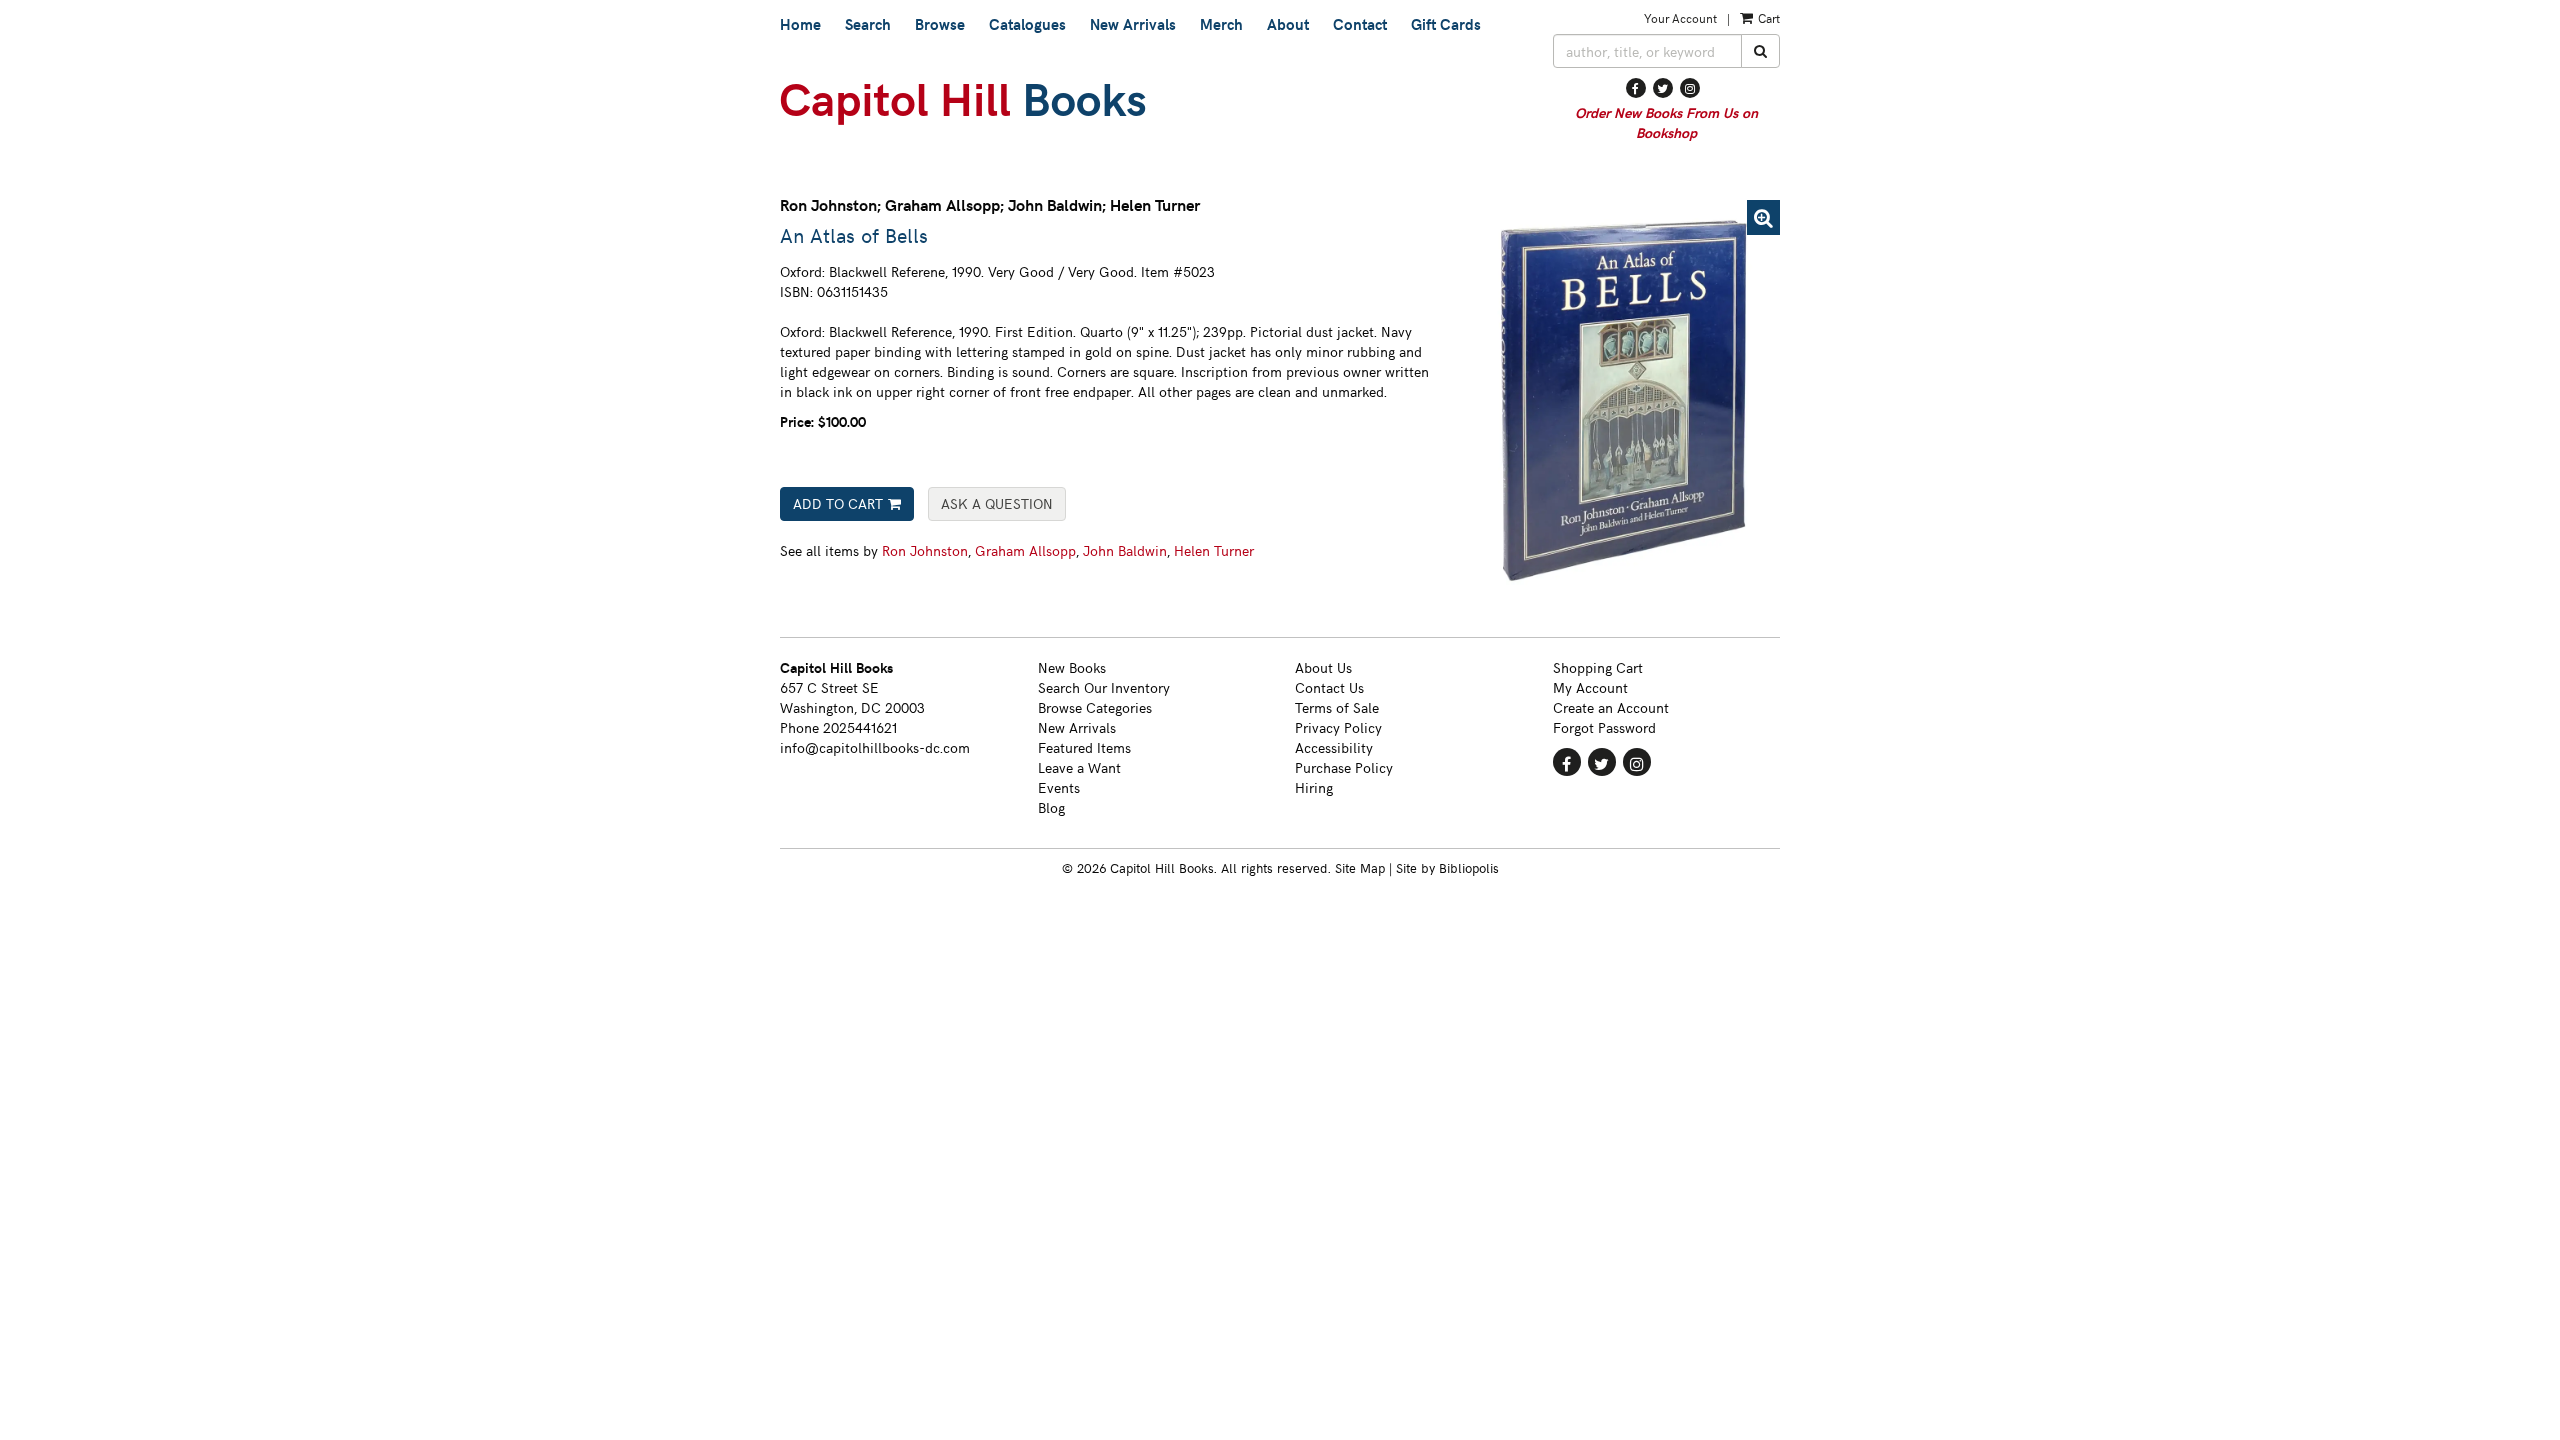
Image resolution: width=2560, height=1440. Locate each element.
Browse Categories (1095, 707)
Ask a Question (997, 503)
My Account (1590, 687)
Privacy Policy (1338, 727)
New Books (1072, 667)
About (1288, 24)
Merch (1221, 24)
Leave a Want (1079, 767)
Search (868, 24)
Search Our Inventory (1104, 687)
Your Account (1680, 18)
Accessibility (1334, 747)
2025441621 (860, 727)
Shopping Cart (1598, 667)
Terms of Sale (1337, 707)
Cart (1767, 18)
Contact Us (1329, 687)
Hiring (1314, 787)
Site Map (1360, 867)
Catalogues (1027, 24)
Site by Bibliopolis (1447, 867)
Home (800, 24)
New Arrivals (1133, 24)
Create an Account (1611, 707)
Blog (1051, 807)
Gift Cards (1446, 24)
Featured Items (1084, 747)
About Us (1323, 667)
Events (1059, 787)
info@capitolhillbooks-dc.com (875, 747)
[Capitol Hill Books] (1151, 104)
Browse (940, 24)
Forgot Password (1604, 727)
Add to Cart (838, 503)
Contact (1360, 24)
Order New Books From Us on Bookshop (1666, 122)
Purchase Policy (1344, 767)
